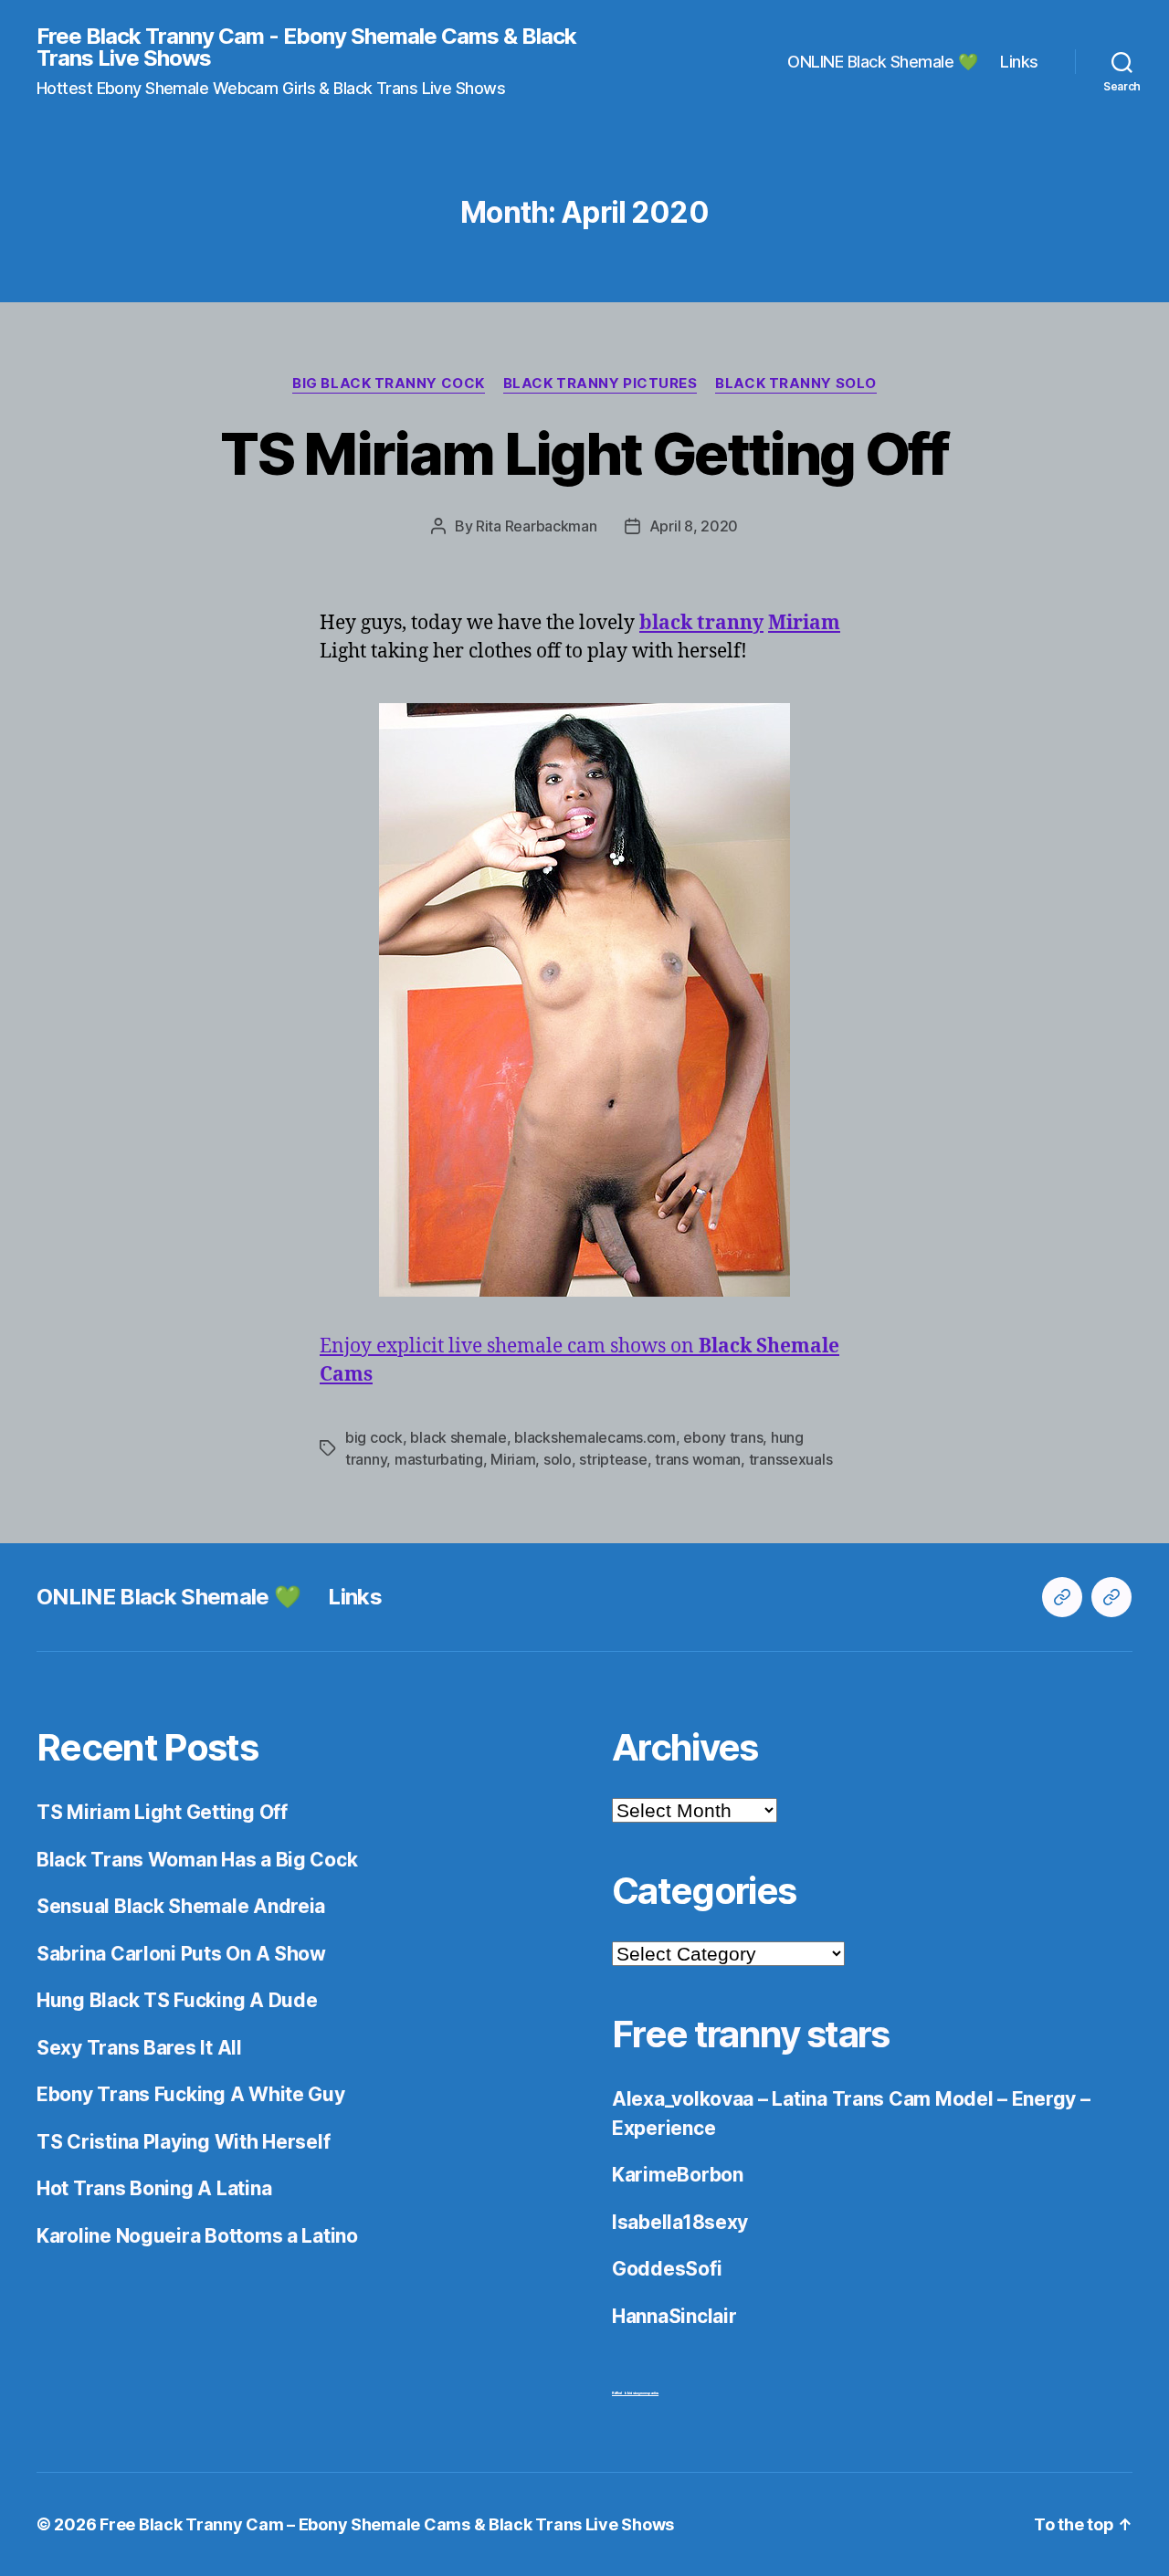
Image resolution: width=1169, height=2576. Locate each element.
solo (558, 1459)
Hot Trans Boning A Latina (154, 2188)
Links (1019, 62)
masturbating (439, 1459)
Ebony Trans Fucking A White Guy (191, 2094)
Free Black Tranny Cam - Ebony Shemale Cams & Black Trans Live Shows (306, 47)
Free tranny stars (751, 2034)
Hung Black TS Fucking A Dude (177, 2000)
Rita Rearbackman (537, 526)
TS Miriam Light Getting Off (584, 453)
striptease (613, 1459)
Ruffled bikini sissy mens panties (635, 2393)
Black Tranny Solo (795, 384)
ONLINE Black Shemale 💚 (882, 62)
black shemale (458, 1437)
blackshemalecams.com (595, 1437)
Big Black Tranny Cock (389, 384)
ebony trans (723, 1437)
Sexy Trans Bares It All (139, 2048)
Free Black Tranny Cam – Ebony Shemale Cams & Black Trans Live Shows (387, 2524)
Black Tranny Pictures (600, 384)
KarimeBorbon (678, 2175)
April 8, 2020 (694, 526)
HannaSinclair (674, 2316)
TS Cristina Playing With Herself (183, 2142)
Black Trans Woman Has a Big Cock (197, 1860)
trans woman (698, 1459)
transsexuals (791, 1459)
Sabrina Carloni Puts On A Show (181, 1954)
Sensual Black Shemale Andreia (181, 1906)
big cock (374, 1437)
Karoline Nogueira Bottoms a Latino (197, 2236)
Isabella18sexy (680, 2222)
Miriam (513, 1459)
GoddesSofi (667, 2269)
